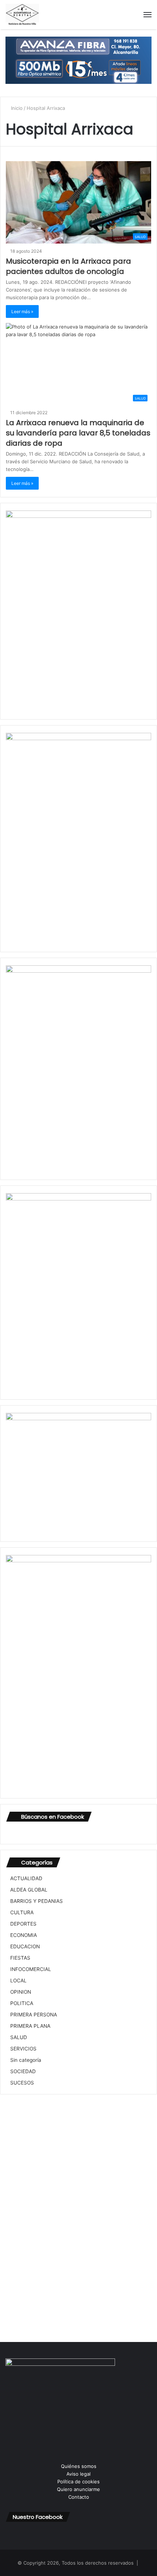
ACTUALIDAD (26, 1878)
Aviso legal (78, 2474)
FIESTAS (20, 1958)
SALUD (19, 2037)
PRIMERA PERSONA (34, 2015)
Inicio (16, 108)
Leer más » (22, 311)
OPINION (21, 1992)
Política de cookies (78, 2482)
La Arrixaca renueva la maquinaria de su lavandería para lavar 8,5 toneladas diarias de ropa (78, 433)
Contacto (79, 2497)
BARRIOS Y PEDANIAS (37, 1901)
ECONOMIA (24, 1935)
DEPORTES (23, 1924)
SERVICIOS (23, 2049)
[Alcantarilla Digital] (22, 15)
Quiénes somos (79, 2466)
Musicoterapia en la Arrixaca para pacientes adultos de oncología (68, 266)
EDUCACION (25, 1946)
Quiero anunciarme (78, 2489)
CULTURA (22, 1912)
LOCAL (18, 1981)
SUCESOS (22, 2083)
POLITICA (22, 2003)
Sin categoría (26, 2060)
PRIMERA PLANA (30, 2026)
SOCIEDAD (23, 2071)
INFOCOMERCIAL (31, 1969)
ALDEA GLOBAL (29, 1890)
